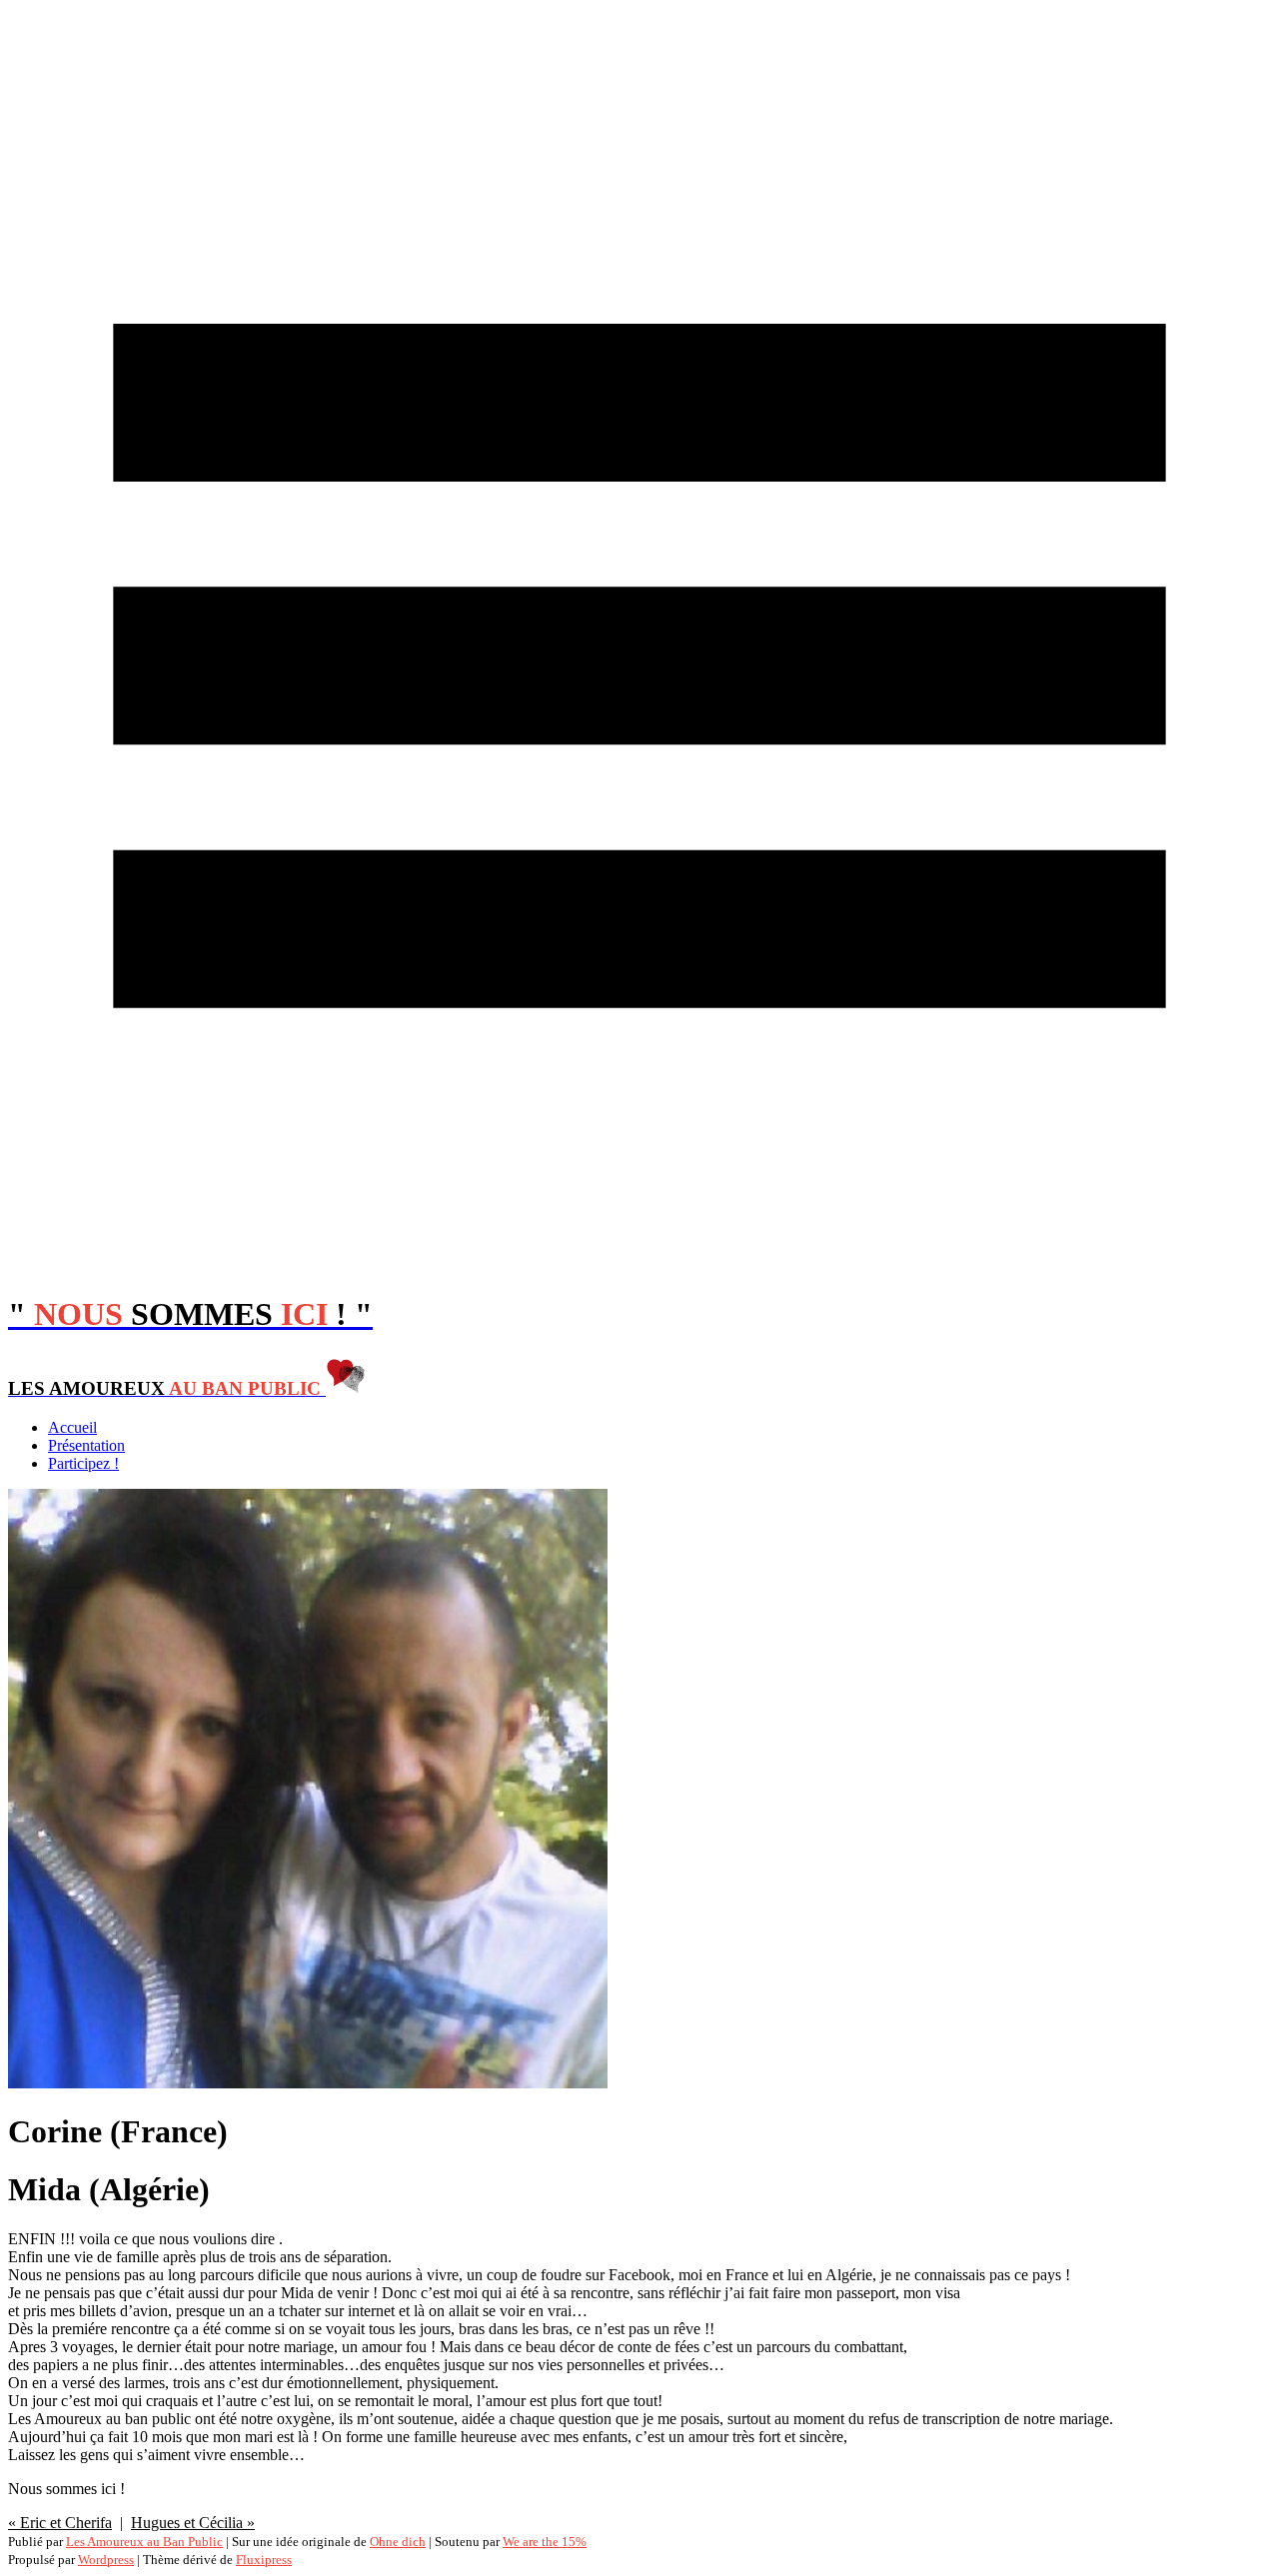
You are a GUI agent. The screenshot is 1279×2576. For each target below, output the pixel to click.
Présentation (86, 1445)
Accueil (72, 1427)
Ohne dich (398, 2542)
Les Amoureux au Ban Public (144, 2542)
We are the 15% (545, 2542)
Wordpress (106, 2560)
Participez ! (83, 1463)
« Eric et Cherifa (60, 2523)
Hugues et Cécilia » (193, 2523)
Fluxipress (264, 2560)
